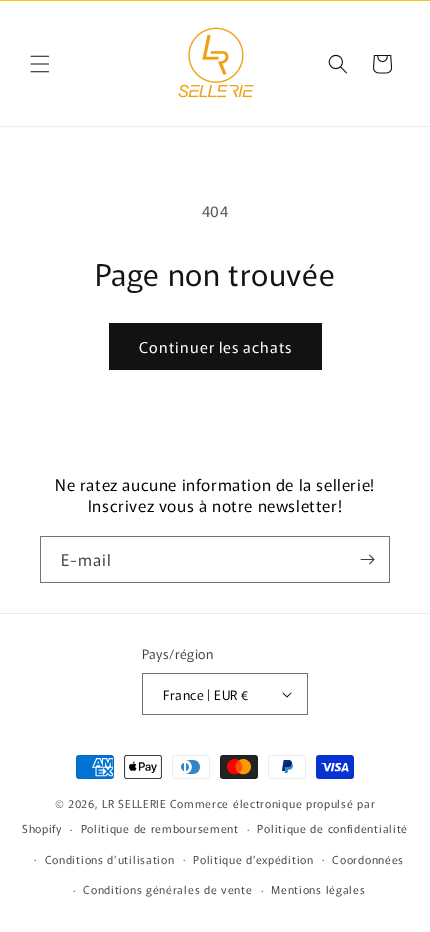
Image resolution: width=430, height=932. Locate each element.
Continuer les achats (215, 346)
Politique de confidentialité (332, 828)
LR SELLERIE (134, 803)
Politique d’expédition (253, 859)
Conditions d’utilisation (110, 859)
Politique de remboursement (160, 828)
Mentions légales (318, 889)
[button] (40, 64)
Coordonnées (368, 859)
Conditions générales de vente (167, 889)
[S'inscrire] (367, 559)
